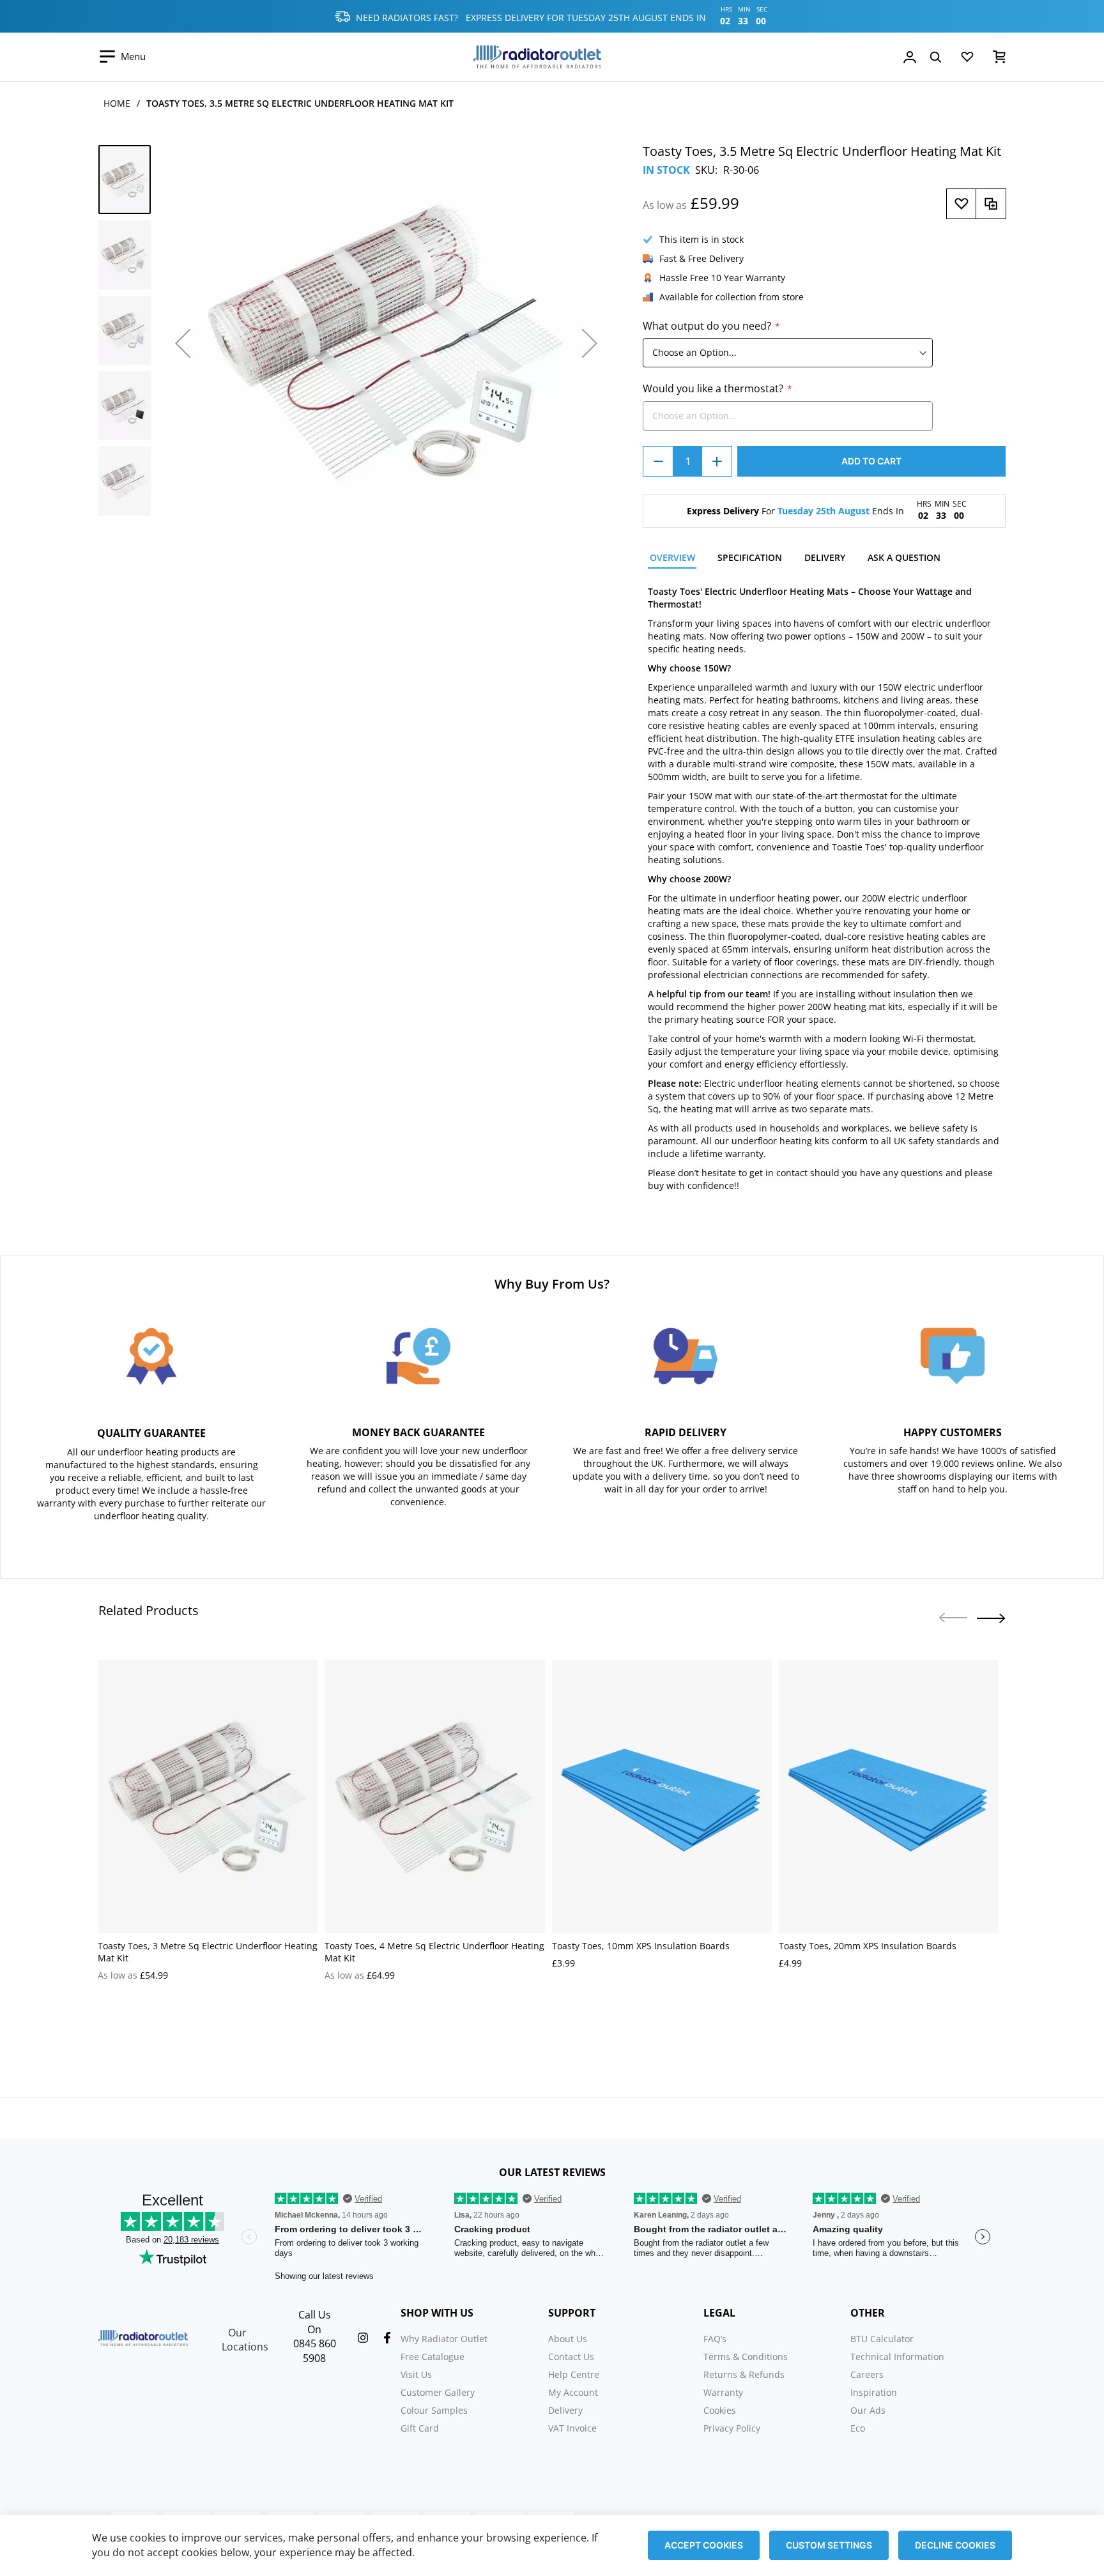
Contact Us (571, 2357)
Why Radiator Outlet (444, 2339)
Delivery (565, 2410)
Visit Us (416, 2374)
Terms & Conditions (746, 2357)
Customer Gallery (438, 2392)
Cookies (720, 2410)
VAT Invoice (572, 2428)
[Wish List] (967, 59)
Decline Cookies (955, 2545)
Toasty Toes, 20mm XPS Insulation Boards (868, 1946)
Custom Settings (829, 2545)
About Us (568, 2339)
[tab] (672, 559)
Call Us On (315, 2322)
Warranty (723, 2392)
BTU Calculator (882, 2339)
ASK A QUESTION (904, 557)
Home (117, 103)
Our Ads (868, 2410)
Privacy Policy (732, 2428)
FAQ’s (715, 2339)
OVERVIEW (672, 557)
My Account (573, 2392)
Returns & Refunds (744, 2374)
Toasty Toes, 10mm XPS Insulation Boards (641, 1946)
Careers (867, 2374)
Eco (858, 2428)
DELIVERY (825, 557)
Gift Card (420, 2428)
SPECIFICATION (750, 557)
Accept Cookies (704, 2545)
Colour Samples (434, 2410)
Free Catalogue (433, 2357)
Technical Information (897, 2357)
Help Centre (574, 2374)
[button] (183, 343)
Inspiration (874, 2392)
